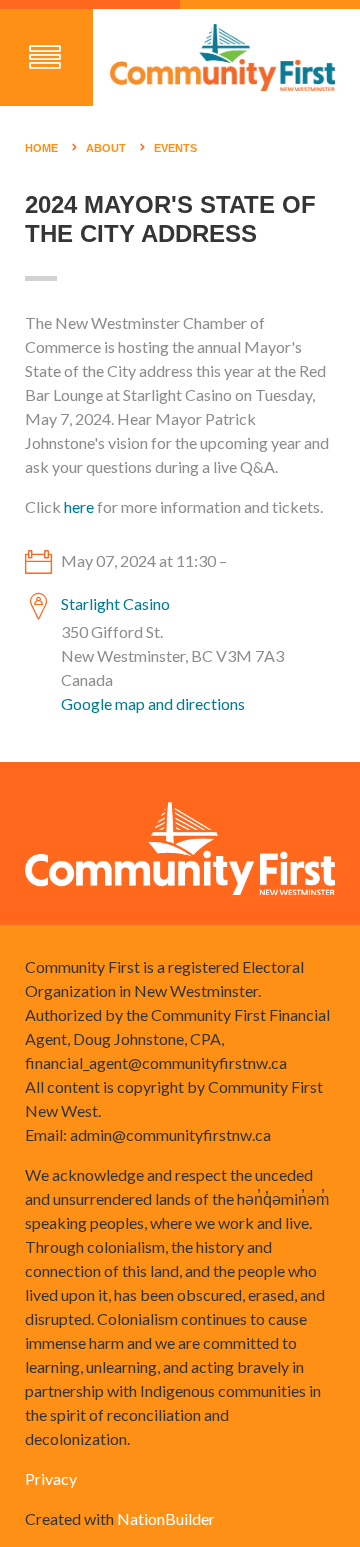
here (79, 506)
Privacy (51, 1478)
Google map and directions (153, 703)
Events (175, 148)
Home (41, 148)
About (106, 148)
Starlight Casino (115, 603)
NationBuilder (166, 1518)
